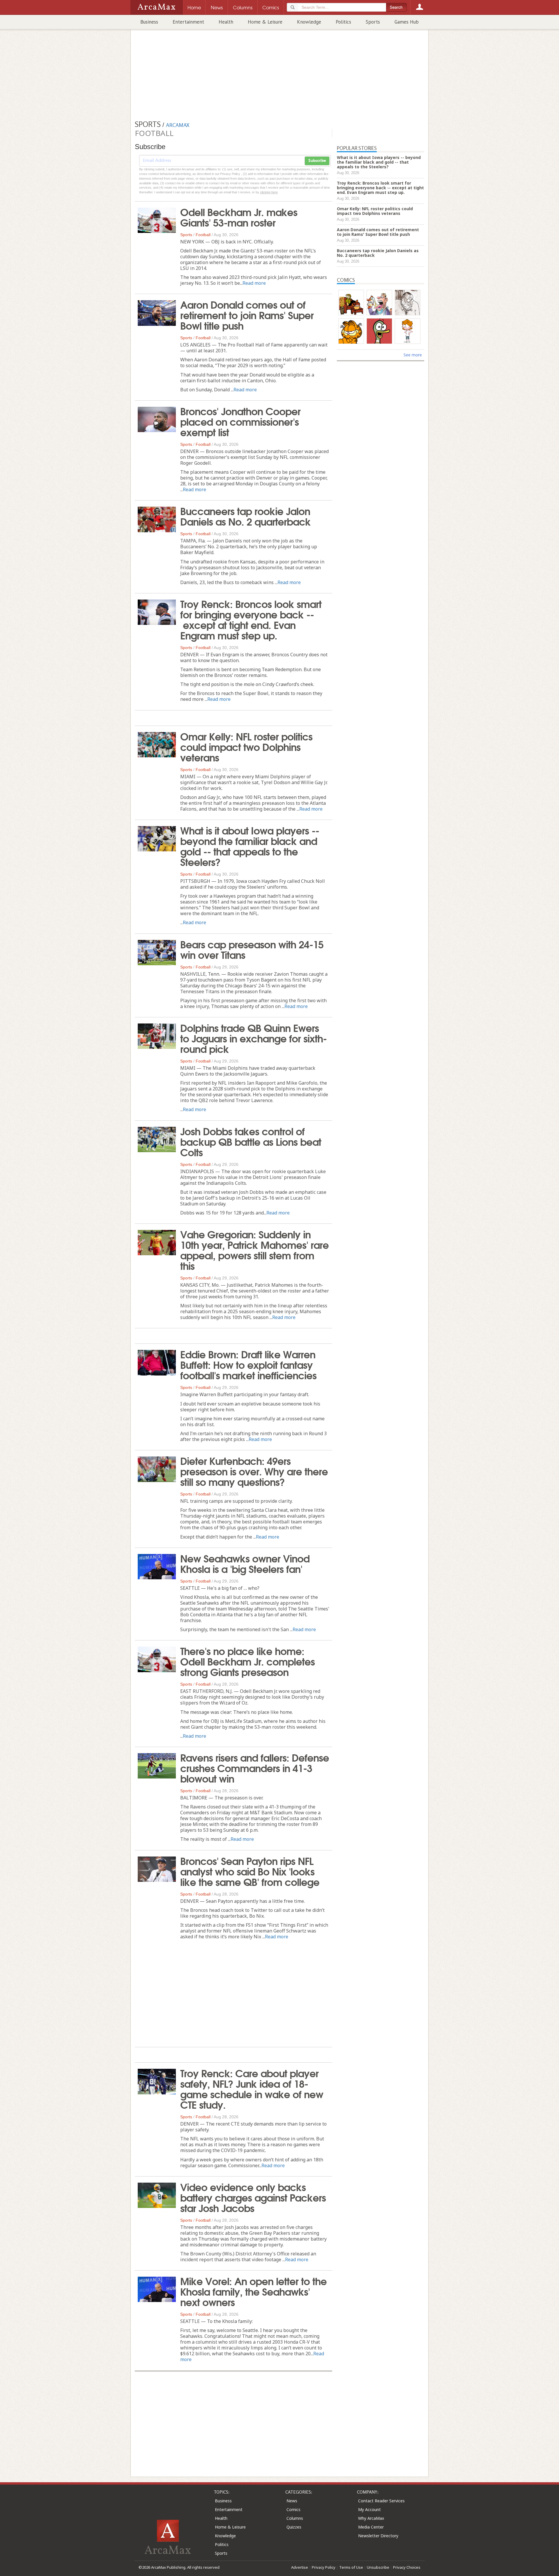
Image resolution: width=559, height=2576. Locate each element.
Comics (293, 2509)
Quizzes (294, 2527)
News (292, 2501)
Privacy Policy (324, 2567)
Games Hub (407, 22)
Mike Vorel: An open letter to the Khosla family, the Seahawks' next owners (253, 2291)
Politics (343, 22)
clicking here (269, 192)
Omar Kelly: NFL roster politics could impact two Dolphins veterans (246, 746)
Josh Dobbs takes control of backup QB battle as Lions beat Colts (251, 1141)
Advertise (300, 2567)
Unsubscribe (378, 2567)
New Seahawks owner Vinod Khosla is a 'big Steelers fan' (245, 1563)
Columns (295, 2518)
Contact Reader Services (381, 2501)
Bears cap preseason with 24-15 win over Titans (252, 949)
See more (413, 355)
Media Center (371, 2527)
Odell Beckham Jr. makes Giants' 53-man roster (239, 217)
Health (226, 22)
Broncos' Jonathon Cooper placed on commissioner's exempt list (240, 421)
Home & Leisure (265, 22)
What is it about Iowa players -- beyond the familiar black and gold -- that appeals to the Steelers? (250, 846)
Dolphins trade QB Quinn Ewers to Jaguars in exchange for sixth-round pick (253, 1038)
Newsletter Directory (378, 2536)
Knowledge (309, 22)
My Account (369, 2509)
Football (203, 235)
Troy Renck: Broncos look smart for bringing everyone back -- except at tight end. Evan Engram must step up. (251, 619)
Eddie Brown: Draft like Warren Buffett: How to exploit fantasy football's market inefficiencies (248, 1364)
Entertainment (188, 22)
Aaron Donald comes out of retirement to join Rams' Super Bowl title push (247, 314)
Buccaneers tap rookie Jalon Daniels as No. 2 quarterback (245, 516)
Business (149, 22)
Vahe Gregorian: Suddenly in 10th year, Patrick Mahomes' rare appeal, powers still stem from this (254, 1249)
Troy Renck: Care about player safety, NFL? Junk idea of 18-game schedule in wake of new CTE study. (252, 2088)
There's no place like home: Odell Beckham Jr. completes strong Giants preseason (247, 1661)
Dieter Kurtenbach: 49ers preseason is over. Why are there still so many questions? (254, 1471)
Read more (254, 283)
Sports (373, 22)
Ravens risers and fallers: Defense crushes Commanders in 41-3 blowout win (255, 1767)
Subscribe (317, 161)
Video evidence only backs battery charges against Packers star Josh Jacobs (253, 2197)
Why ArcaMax (371, 2518)
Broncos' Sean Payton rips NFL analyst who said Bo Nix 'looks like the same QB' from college (250, 1871)
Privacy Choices (407, 2567)
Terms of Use (351, 2567)
